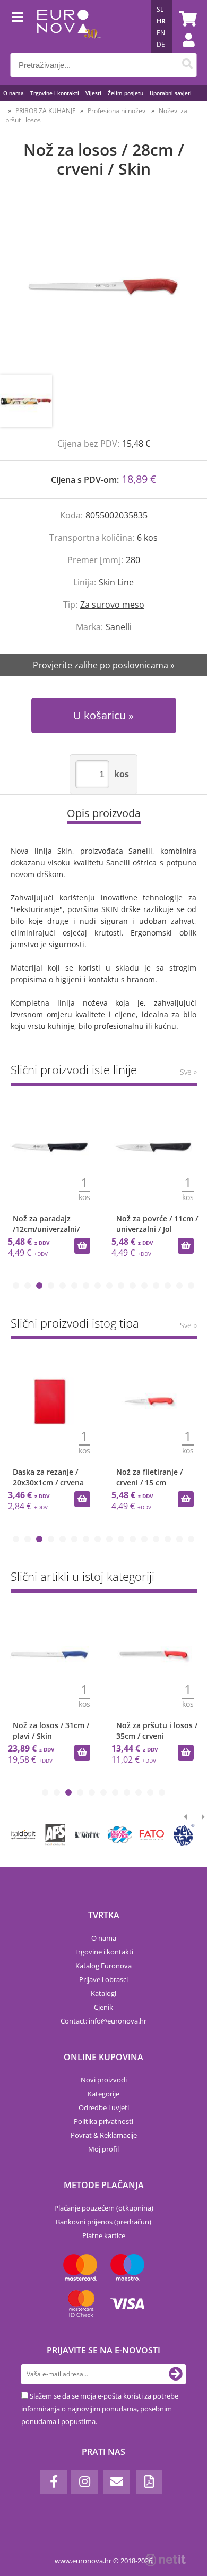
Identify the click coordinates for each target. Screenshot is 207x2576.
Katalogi (103, 1993)
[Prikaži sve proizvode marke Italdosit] (23, 1835)
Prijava (183, 50)
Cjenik (103, 2007)
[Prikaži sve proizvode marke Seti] (184, 1835)
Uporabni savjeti (171, 93)
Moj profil (103, 2149)
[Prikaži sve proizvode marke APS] (55, 1835)
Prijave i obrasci (103, 1979)
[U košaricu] (82, 1246)
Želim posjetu (126, 93)
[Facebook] (54, 2482)
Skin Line (116, 582)
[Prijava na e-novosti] (176, 2374)
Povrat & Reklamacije (104, 2135)
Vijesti (93, 93)
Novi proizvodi (104, 2080)
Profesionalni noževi (117, 111)
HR (161, 21)
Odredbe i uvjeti (104, 2107)
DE (161, 44)
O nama (14, 93)
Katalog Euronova (103, 1966)
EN (161, 33)
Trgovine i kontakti (55, 93)
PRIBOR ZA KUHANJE (46, 111)
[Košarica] (186, 19)
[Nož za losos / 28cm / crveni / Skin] (103, 287)
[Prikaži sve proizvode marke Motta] (88, 1835)
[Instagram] (84, 2482)
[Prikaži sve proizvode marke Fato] (152, 1835)
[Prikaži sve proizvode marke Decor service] (119, 1835)
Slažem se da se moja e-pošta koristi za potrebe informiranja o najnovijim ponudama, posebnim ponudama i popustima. (100, 2409)
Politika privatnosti (103, 2121)
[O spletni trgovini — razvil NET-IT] (166, 2560)
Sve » (188, 1072)
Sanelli (119, 627)
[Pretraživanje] (188, 65)
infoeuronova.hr (118, 2021)
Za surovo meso (112, 605)
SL (160, 9)
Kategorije (103, 2094)
